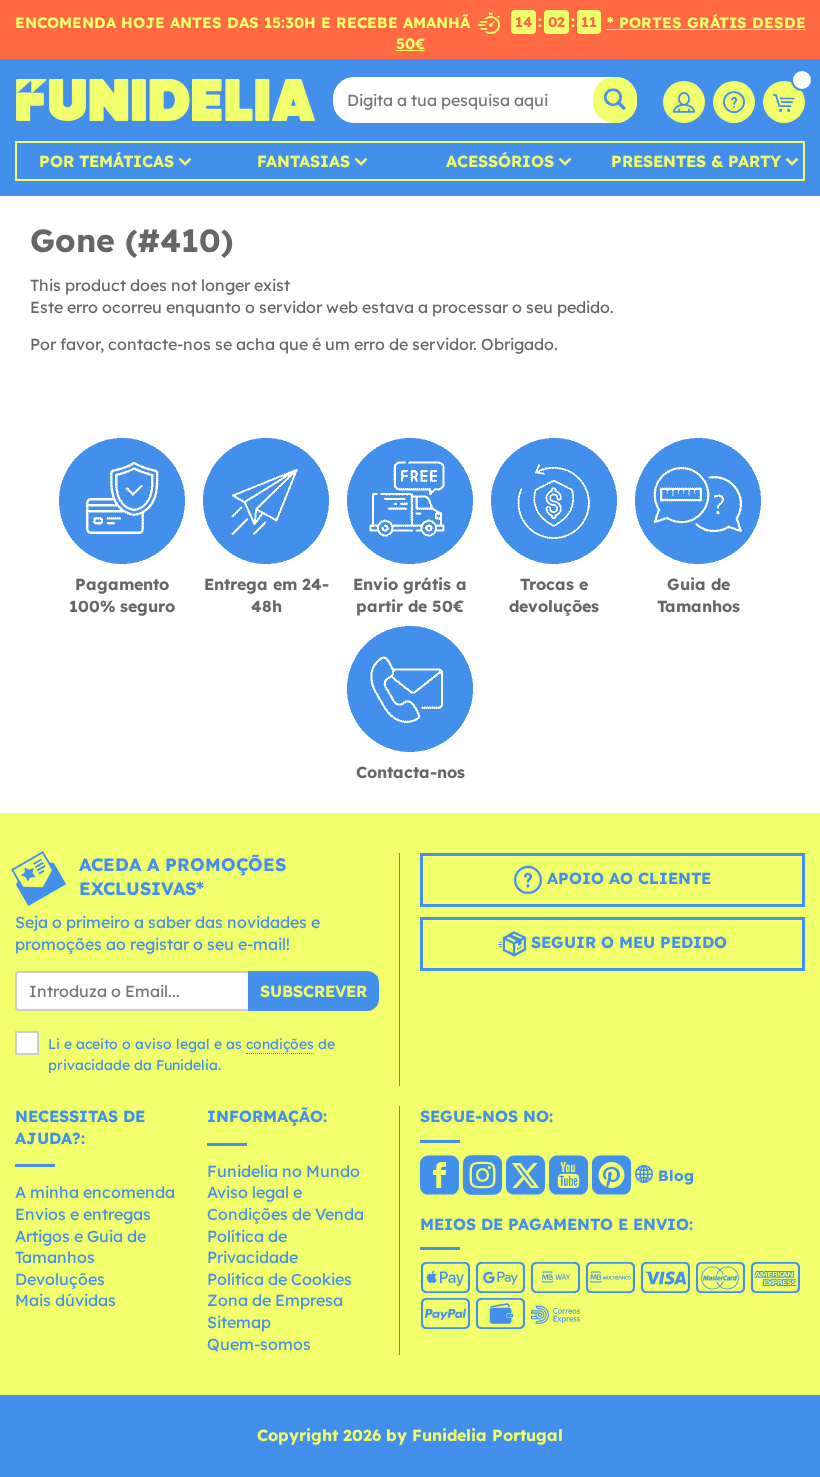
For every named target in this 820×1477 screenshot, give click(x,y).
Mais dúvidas (65, 1300)
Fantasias (303, 161)
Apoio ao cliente (626, 878)
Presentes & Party (696, 161)
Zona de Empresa (275, 1300)
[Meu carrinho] (784, 102)
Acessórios (500, 161)
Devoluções (60, 1279)
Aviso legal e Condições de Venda (285, 1203)
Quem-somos (259, 1344)
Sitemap (239, 1322)
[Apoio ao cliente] (734, 102)
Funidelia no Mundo (283, 1171)
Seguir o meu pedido (626, 942)
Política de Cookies (279, 1279)
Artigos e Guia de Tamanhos (80, 1247)
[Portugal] (439, 1177)
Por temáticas (106, 161)
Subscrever (313, 991)
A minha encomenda (95, 1192)
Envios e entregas (83, 1214)
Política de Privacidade (252, 1247)
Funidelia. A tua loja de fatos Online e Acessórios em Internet (165, 100)
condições (280, 1044)
